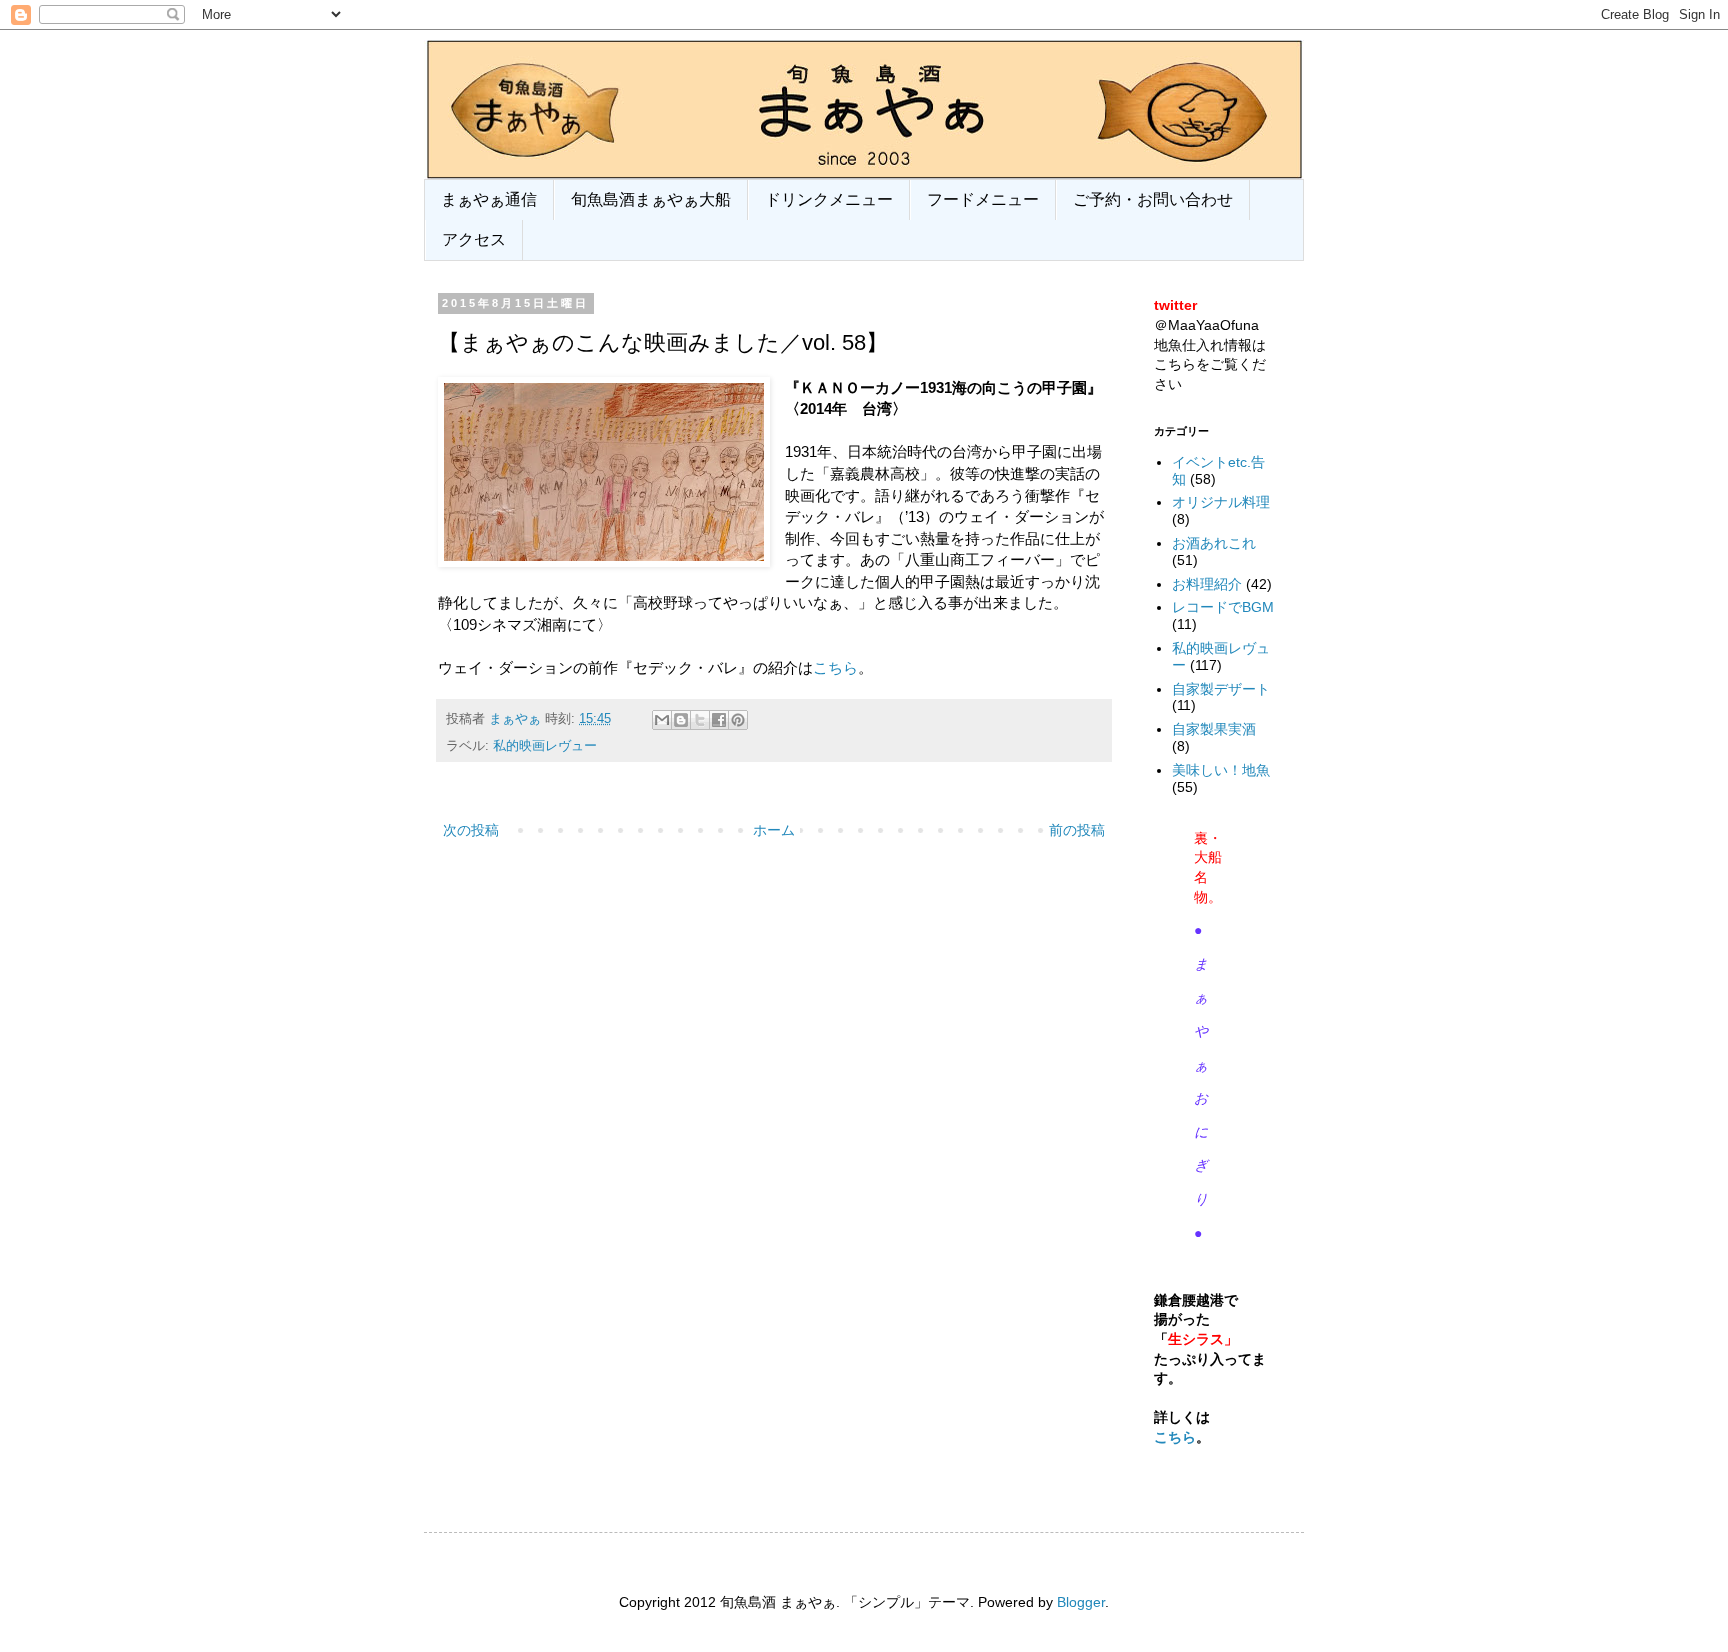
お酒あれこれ (1214, 543)
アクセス (474, 239)
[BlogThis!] (681, 720)
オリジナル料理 (1221, 502)
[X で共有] (700, 720)
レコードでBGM (1223, 607)
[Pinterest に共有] (738, 720)
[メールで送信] (662, 720)
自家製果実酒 (1214, 729)
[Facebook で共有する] (719, 720)
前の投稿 (1077, 830)
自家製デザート (1221, 689)
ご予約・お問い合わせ (1153, 199)
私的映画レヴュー (545, 746)
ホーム (774, 830)
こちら (835, 667)
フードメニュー (983, 199)
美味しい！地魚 (1221, 770)
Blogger (1081, 1602)
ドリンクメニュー (829, 199)
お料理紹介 (1207, 584)
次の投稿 (471, 830)
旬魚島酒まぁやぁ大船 (651, 199)
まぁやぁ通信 (489, 199)
